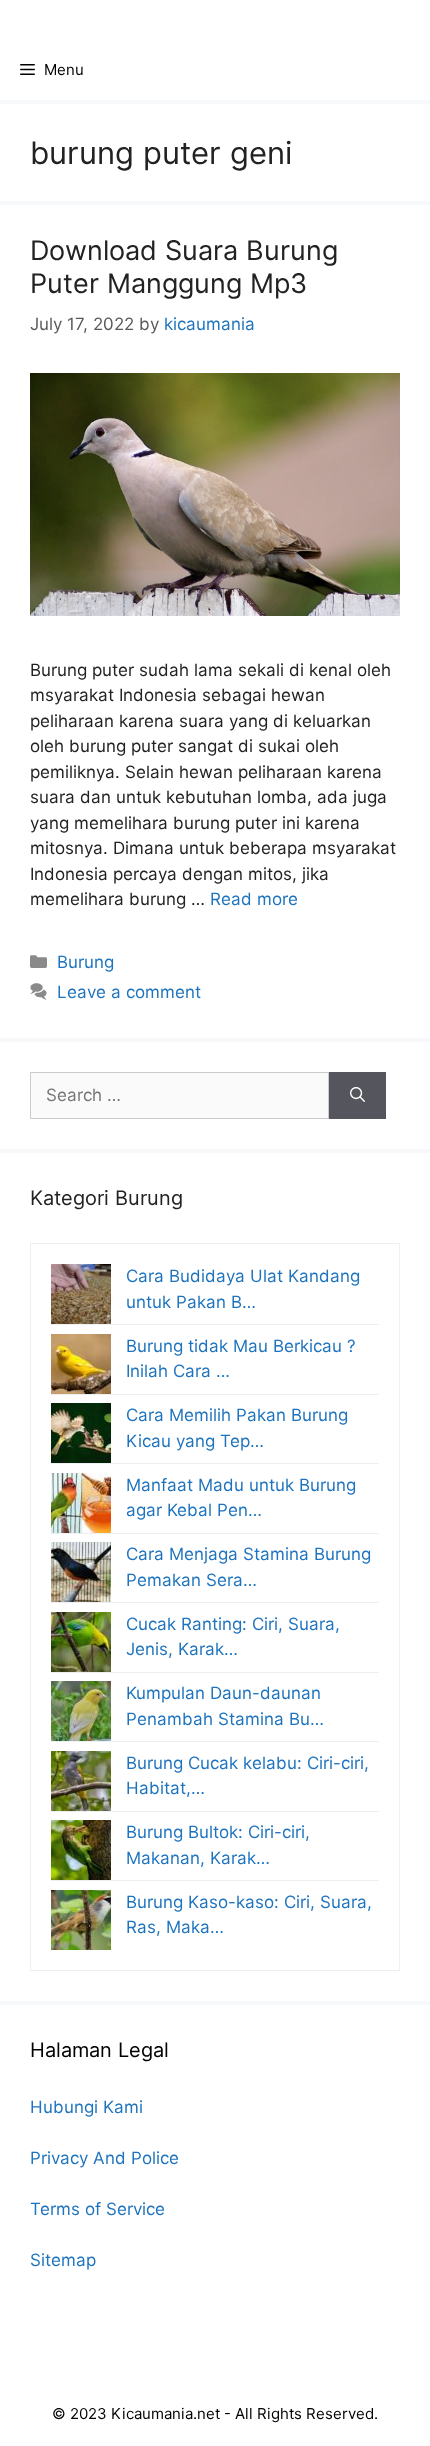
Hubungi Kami (86, 2107)
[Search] (357, 1096)
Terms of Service (97, 2209)
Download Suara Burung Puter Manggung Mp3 (184, 266)
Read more (254, 899)
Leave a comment (129, 992)
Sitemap (63, 2260)
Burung (85, 962)
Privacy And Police (104, 2158)
